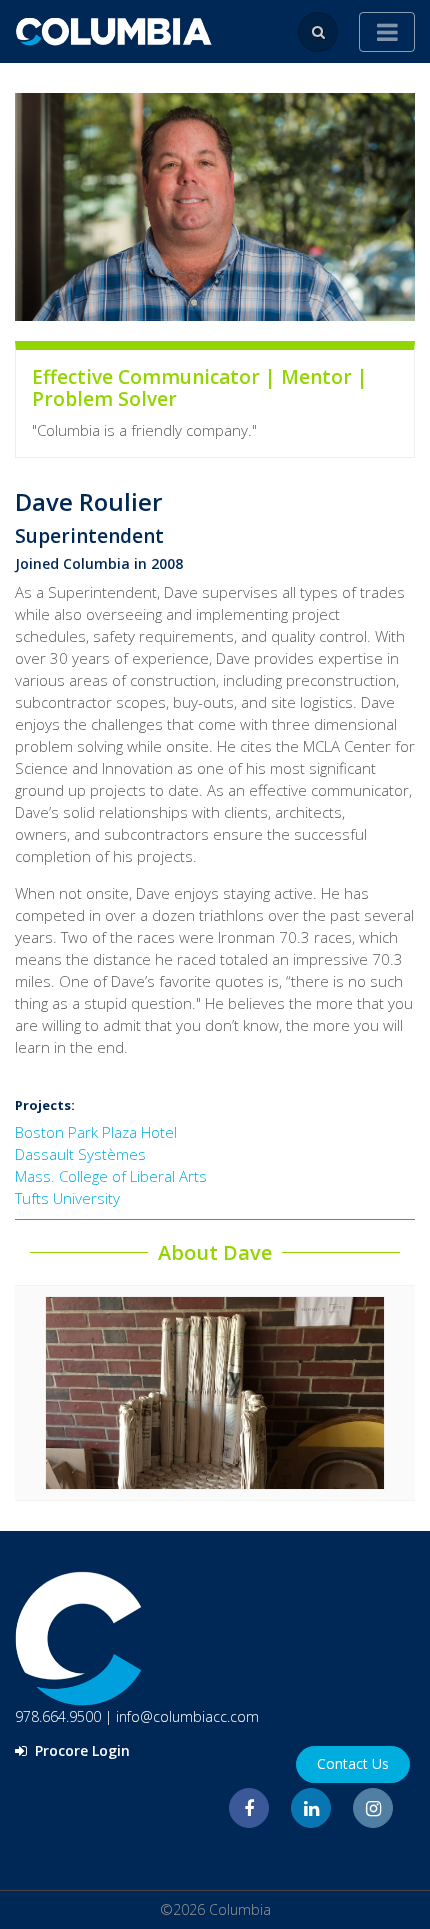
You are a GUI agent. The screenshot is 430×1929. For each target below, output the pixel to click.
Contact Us (353, 1763)
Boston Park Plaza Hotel (96, 1132)
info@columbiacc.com (187, 1716)
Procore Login (80, 1750)
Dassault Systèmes (80, 1154)
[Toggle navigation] (387, 32)
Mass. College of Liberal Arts (111, 1176)
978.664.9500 (58, 1716)
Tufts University (67, 1198)
